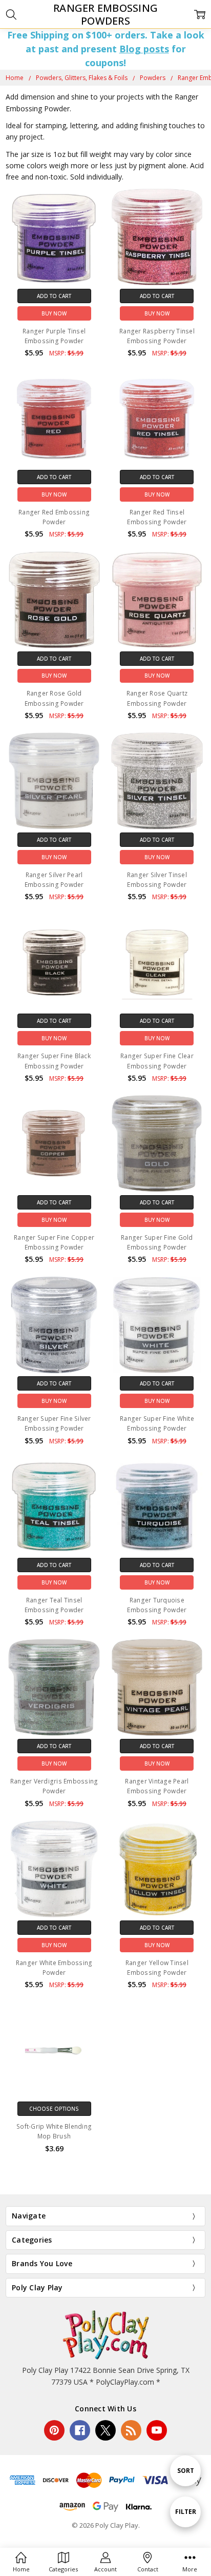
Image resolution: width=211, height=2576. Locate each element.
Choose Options (54, 2109)
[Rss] (131, 2430)
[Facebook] (80, 2430)
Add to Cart (54, 296)
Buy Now (54, 313)
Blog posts (144, 49)
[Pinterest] (54, 2430)
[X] (105, 2430)
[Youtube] (157, 2430)
